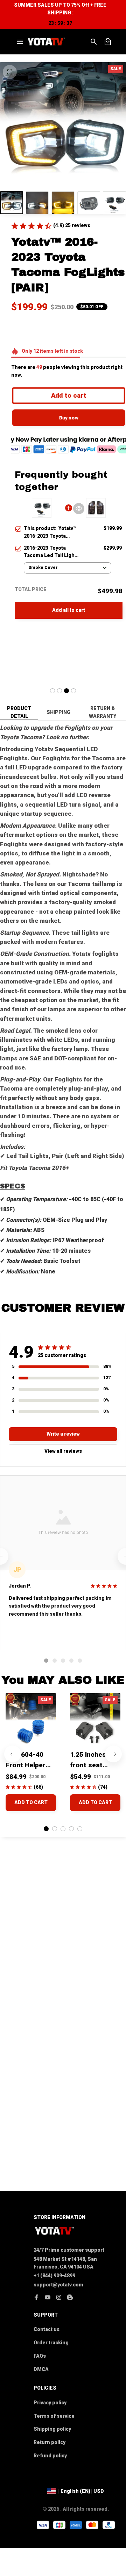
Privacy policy (50, 2403)
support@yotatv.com (58, 2285)
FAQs (40, 2356)
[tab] (52, 691)
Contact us (47, 2329)
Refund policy (50, 2456)
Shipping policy (52, 2429)
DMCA (41, 2369)
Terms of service (54, 2416)
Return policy (50, 2442)
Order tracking (51, 2343)
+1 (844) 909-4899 (54, 2276)
